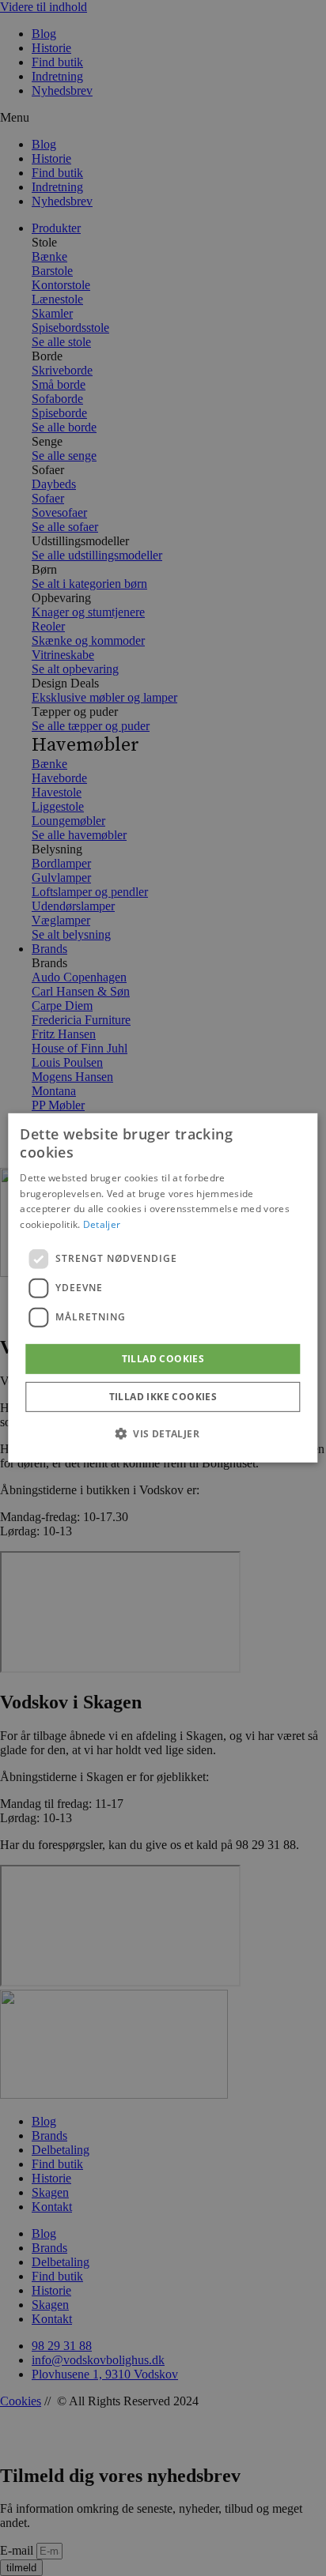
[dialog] (163, 1288)
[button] (163, 1433)
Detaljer (102, 1224)
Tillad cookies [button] (163, 1359)
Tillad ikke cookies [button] (163, 1397)
